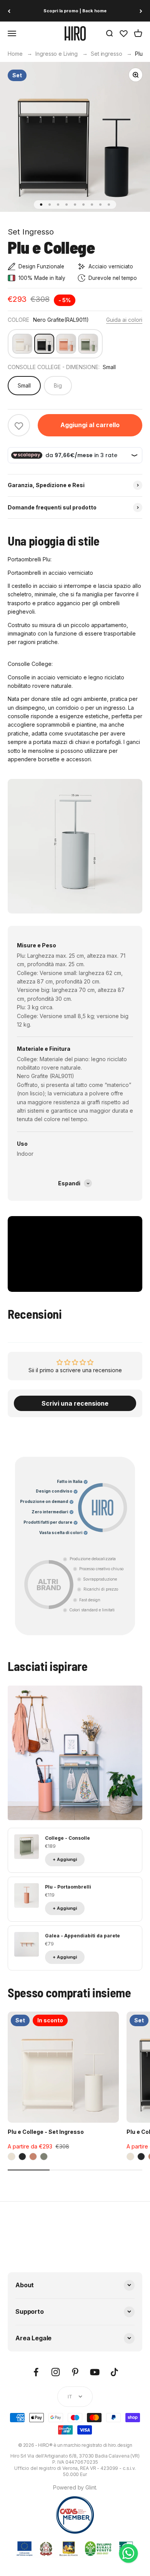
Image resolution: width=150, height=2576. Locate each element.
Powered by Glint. (75, 2487)
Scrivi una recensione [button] (75, 1403)
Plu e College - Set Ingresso (46, 2132)
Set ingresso (106, 54)
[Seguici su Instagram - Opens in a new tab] (56, 2372)
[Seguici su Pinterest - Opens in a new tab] (75, 2372)
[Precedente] (9, 11)
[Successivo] (141, 11)
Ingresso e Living (57, 54)
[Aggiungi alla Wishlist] (19, 426)
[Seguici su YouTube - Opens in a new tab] (95, 2372)
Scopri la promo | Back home (75, 11)
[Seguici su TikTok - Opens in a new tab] (114, 2372)
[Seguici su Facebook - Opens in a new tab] (36, 2372)
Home (15, 54)
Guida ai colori (124, 320)
